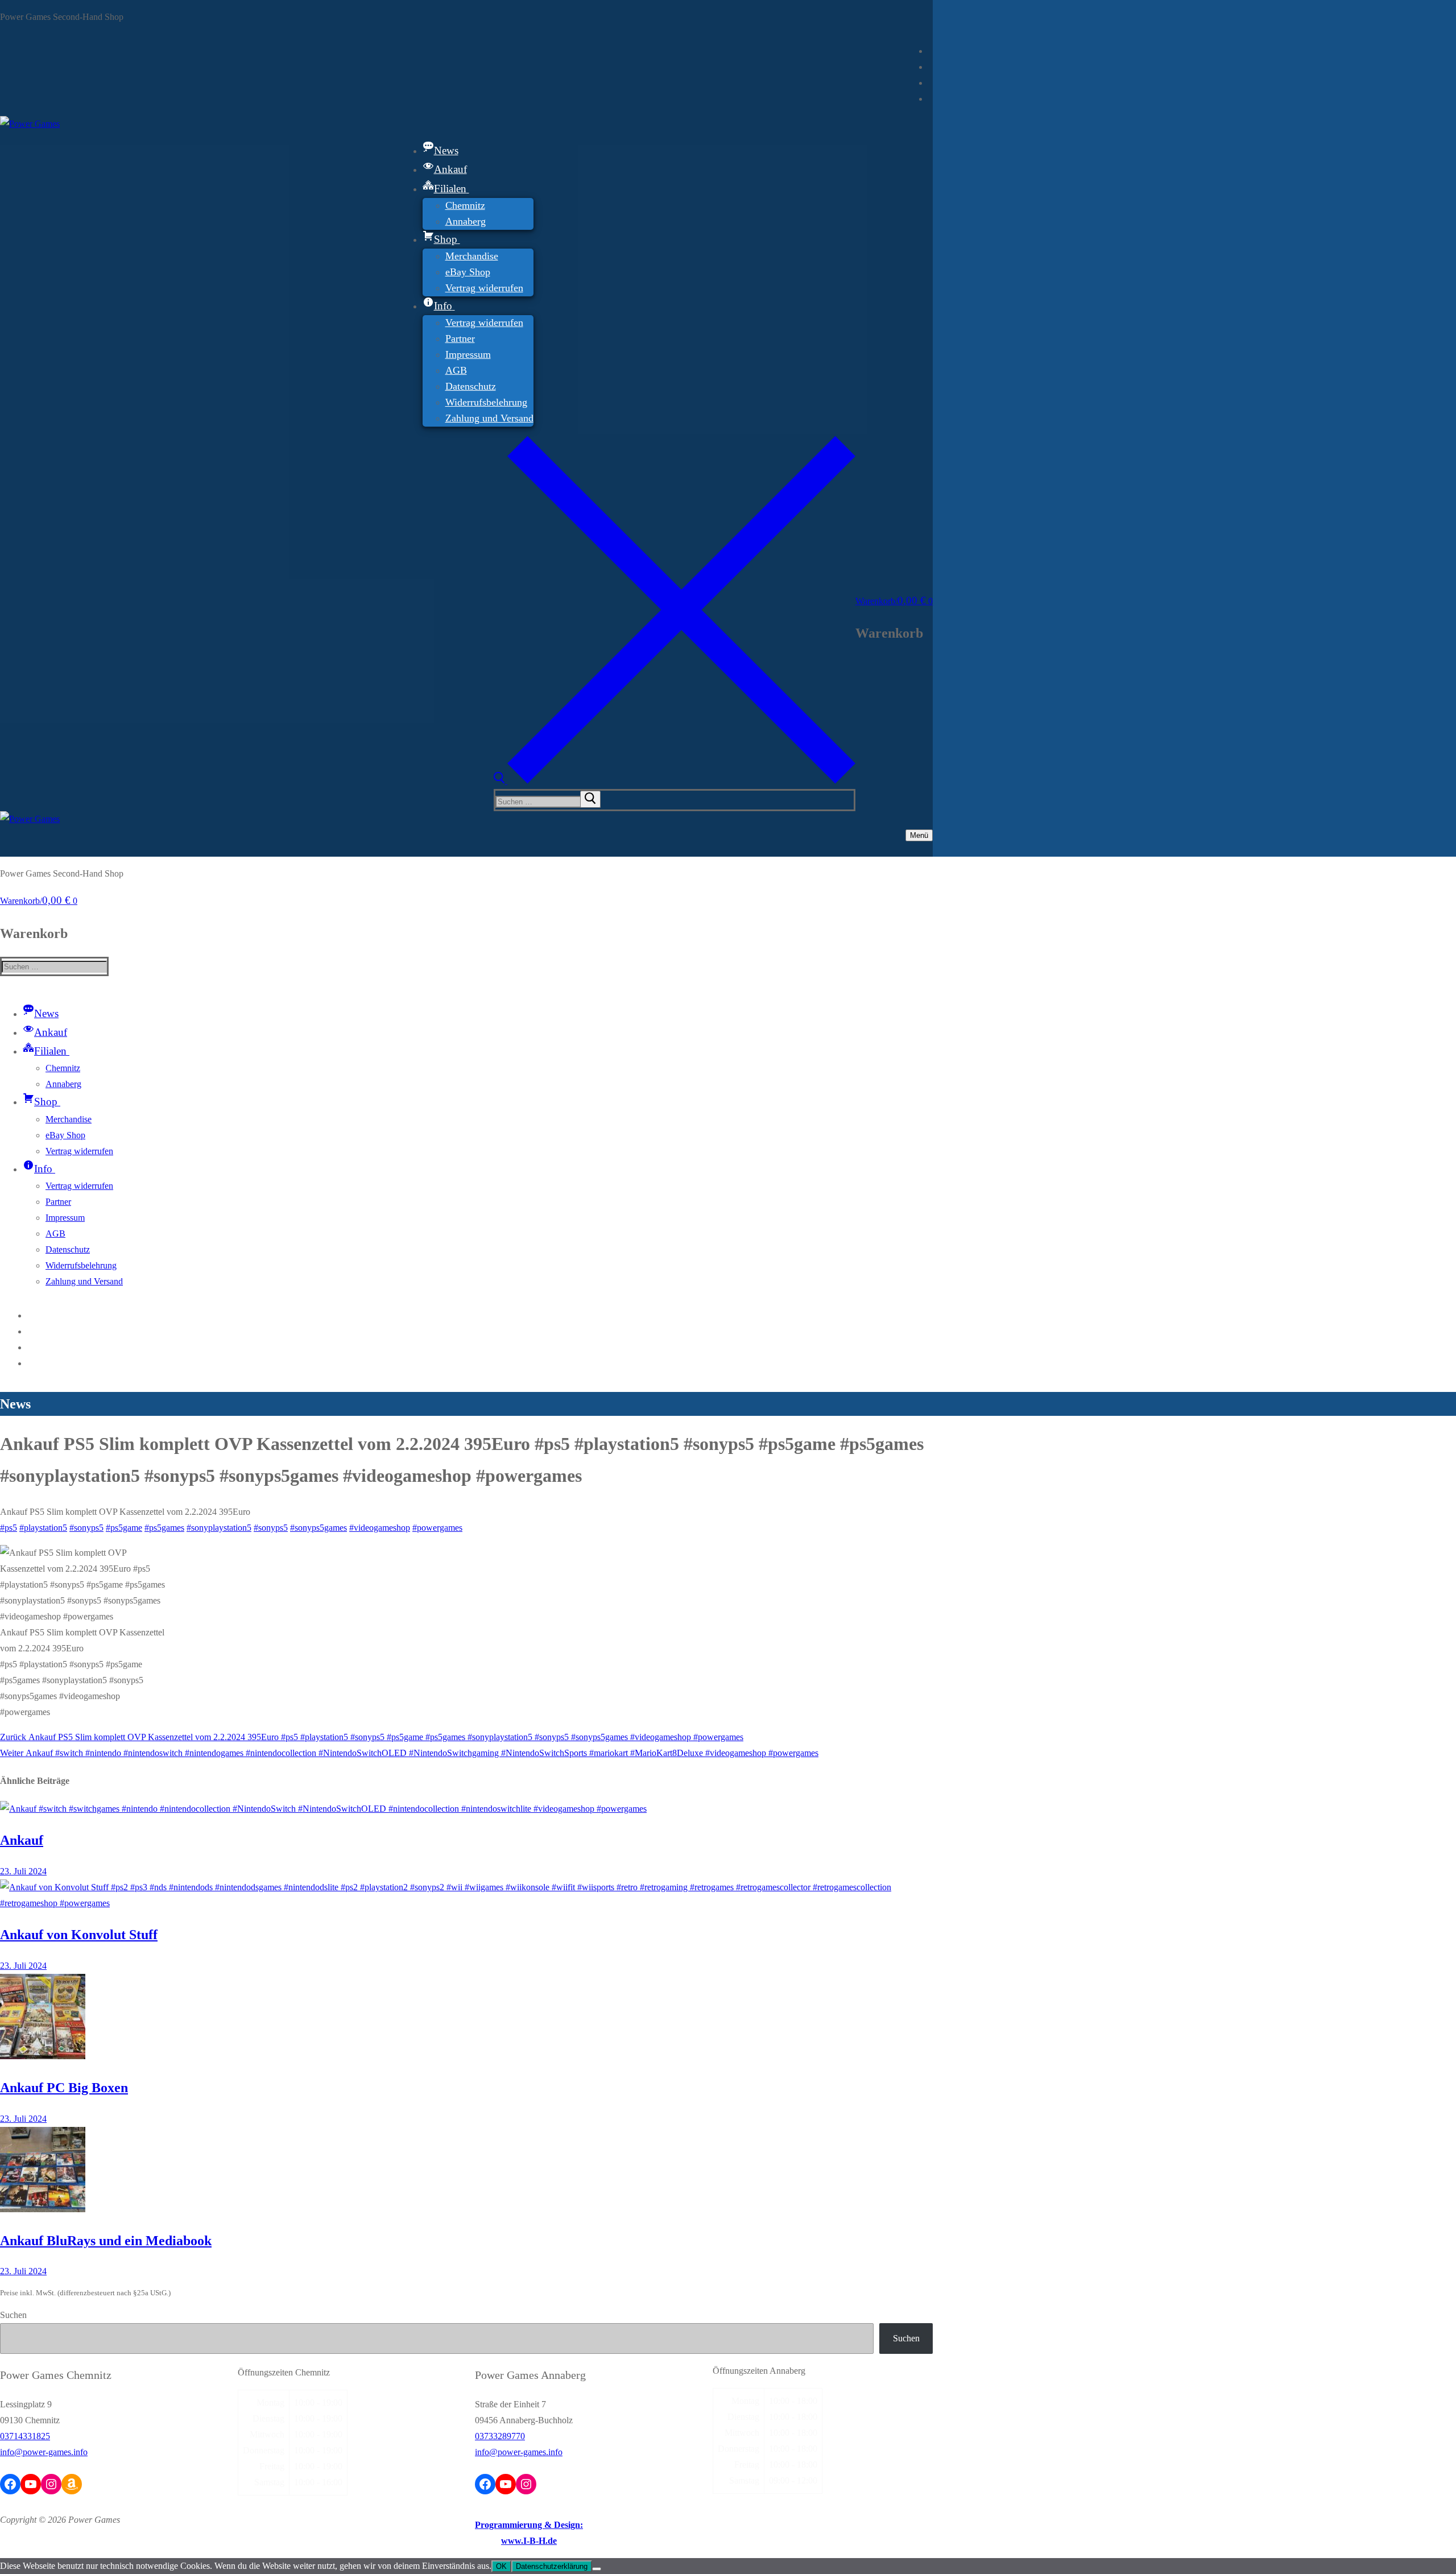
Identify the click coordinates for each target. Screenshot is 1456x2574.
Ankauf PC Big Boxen (64, 2088)
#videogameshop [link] (380, 1528)
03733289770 (500, 2436)
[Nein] (597, 2569)
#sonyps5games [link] (318, 1528)
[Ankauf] (323, 1809)
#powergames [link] (437, 1528)
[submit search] (590, 799)
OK (501, 2566)
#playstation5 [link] (43, 1528)
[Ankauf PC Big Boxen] (43, 2056)
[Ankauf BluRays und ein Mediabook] (43, 2209)
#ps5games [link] (164, 1528)
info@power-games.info (44, 2452)
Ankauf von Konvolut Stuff (79, 1935)
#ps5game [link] (124, 1528)
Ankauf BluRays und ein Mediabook (106, 2241)
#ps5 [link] (9, 1528)
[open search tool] (675, 781)
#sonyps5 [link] (86, 1528)
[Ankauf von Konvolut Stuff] (466, 1903)
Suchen (13, 2315)
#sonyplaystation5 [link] (219, 1528)
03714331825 (25, 2436)
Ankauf (22, 1840)
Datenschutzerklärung (552, 2566)
